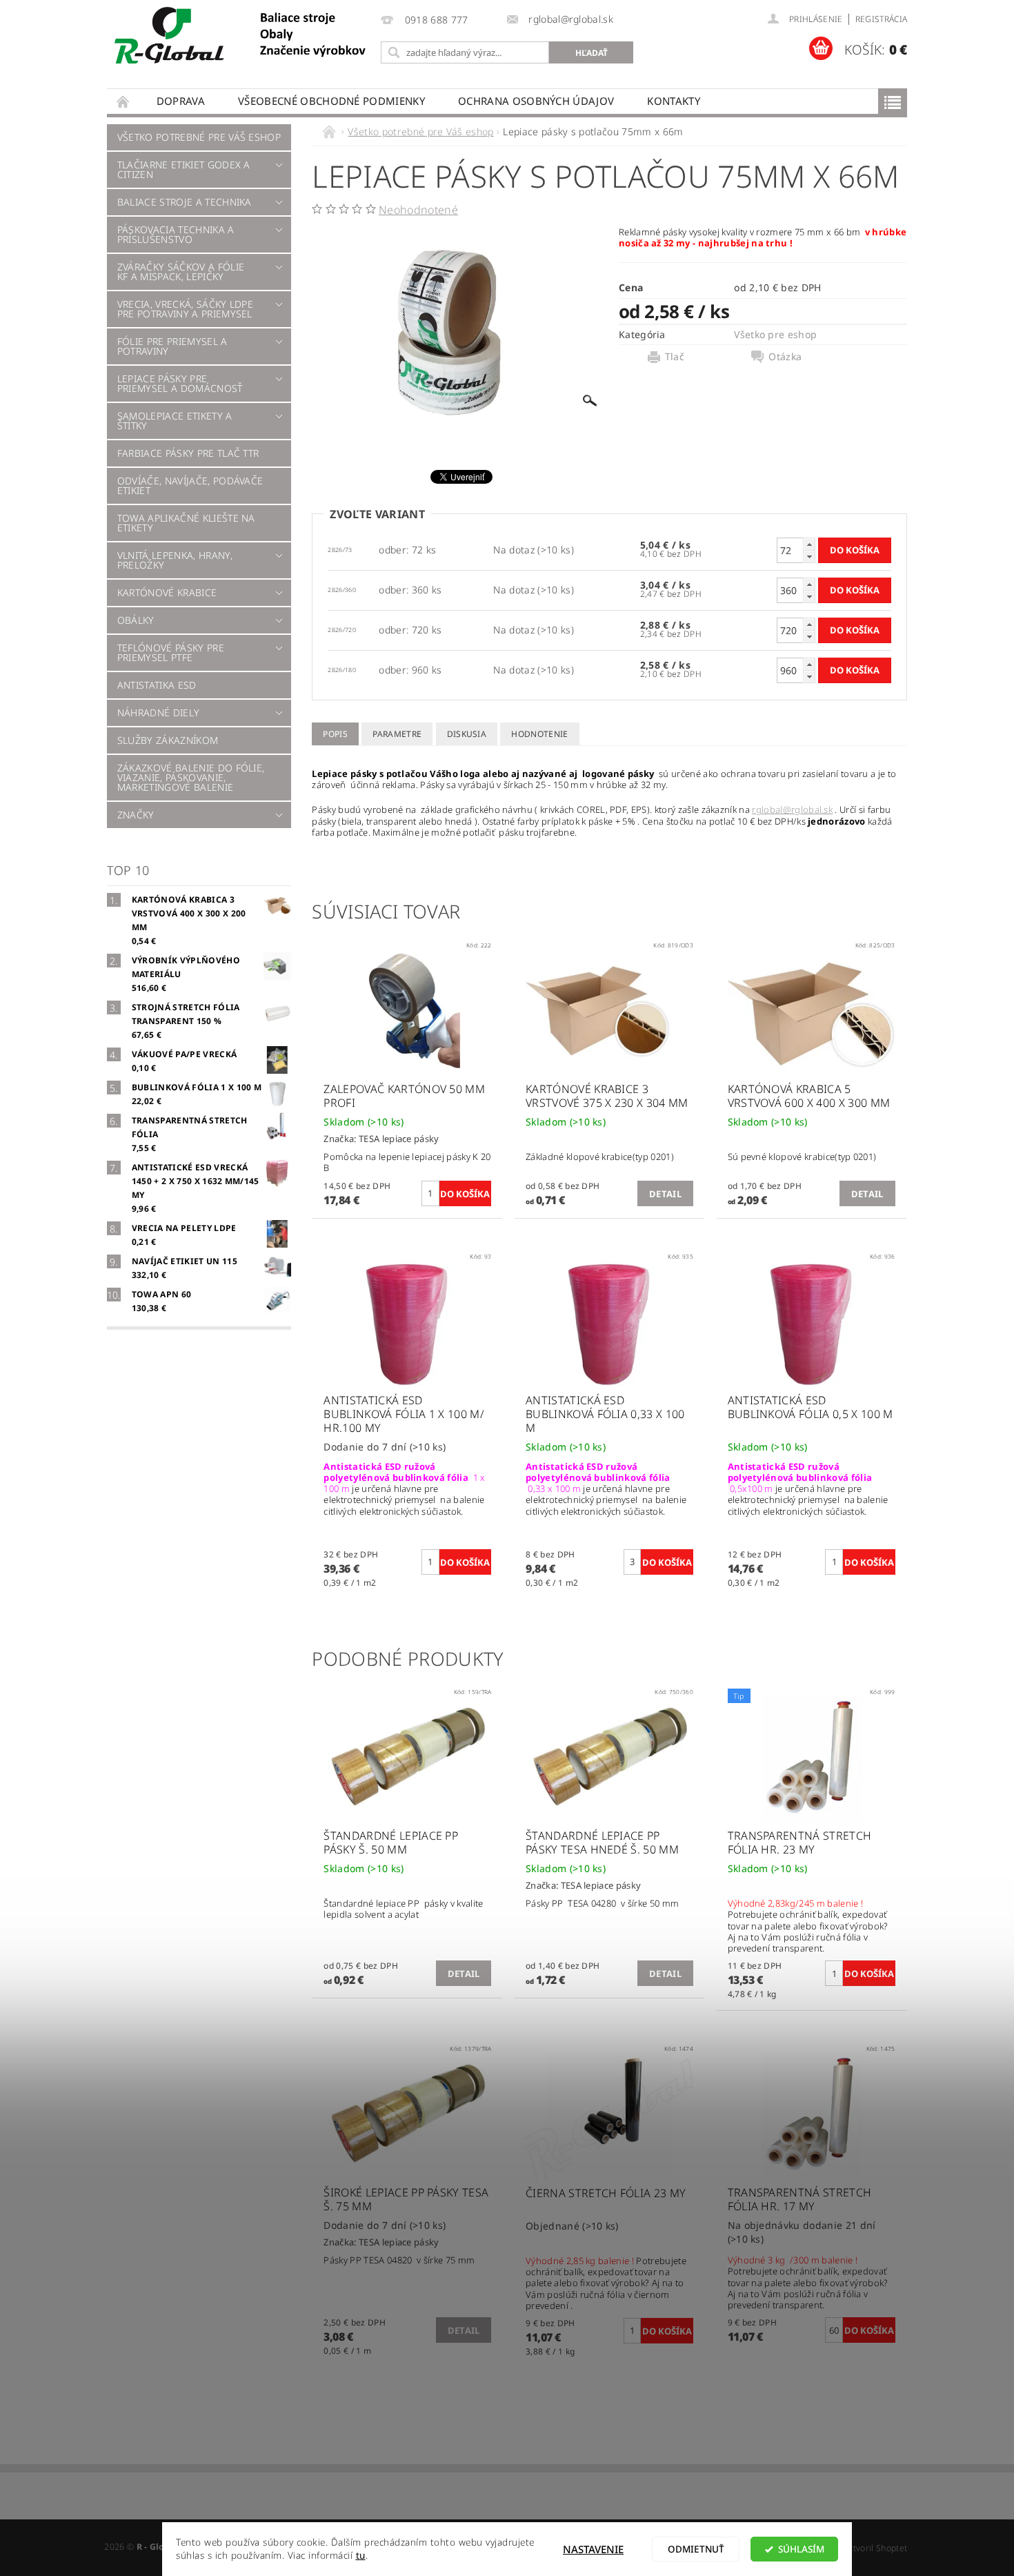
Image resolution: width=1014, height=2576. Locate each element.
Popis (335, 734)
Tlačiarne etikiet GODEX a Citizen (184, 169)
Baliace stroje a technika (185, 202)
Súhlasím (801, 2549)
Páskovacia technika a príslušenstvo (176, 234)
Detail (665, 1194)
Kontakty (674, 101)
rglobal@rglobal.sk (792, 809)
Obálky (136, 620)
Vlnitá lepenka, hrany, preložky (175, 560)
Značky (136, 815)
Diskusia (467, 734)
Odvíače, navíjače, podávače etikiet (190, 485)
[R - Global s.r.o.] (241, 36)
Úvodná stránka (123, 101)
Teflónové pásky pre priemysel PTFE (171, 652)
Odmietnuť (696, 2549)
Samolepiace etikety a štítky (175, 421)
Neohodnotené (418, 210)
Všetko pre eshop (775, 334)
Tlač (675, 357)
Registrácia (882, 19)
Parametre (397, 734)
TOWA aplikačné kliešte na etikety (186, 523)
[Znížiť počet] (809, 557)
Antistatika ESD (157, 685)
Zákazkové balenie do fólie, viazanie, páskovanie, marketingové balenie (191, 777)
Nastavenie (593, 2549)
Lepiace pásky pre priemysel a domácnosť (180, 383)
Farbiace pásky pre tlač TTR (188, 453)
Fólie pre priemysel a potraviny (172, 346)
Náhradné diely (158, 712)
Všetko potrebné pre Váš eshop (199, 137)
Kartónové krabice (167, 592)
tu (361, 2555)
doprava (181, 101)
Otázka (785, 357)
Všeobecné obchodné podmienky (331, 101)
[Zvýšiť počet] (809, 544)
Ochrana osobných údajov (536, 101)
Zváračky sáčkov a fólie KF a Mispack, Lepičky (181, 272)
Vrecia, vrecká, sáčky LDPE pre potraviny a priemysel (185, 309)
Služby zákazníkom (168, 740)
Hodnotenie (539, 734)
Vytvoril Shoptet (875, 2548)
